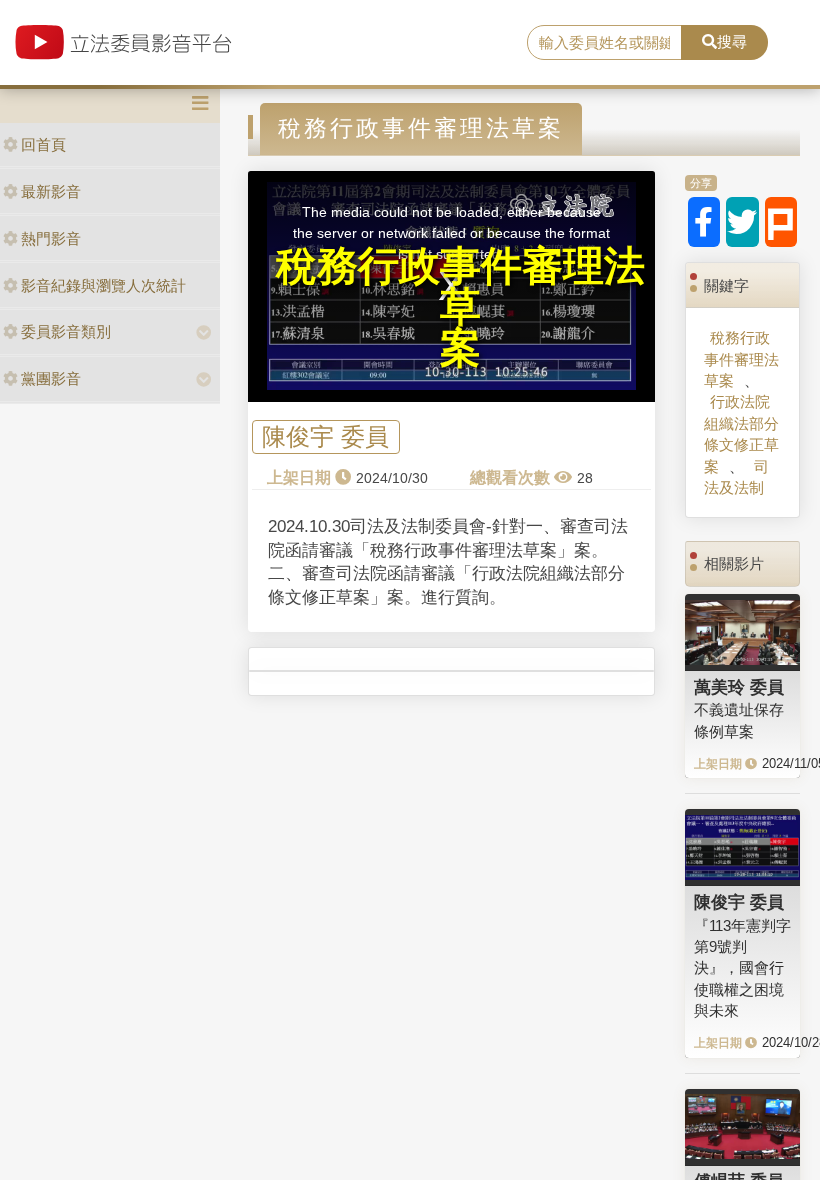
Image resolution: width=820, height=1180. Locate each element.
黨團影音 (51, 378)
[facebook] (704, 222)
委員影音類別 (66, 331)
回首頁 (43, 144)
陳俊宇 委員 (325, 437)
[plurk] (781, 222)
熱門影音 (51, 238)
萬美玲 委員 (739, 687)
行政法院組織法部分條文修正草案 (741, 433)
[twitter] (742, 222)
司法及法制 (736, 477)
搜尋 (732, 41)
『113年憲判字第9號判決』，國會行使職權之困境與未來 (742, 968)
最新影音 (51, 191)
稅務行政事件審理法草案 (741, 359)
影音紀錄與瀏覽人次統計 (103, 285)
